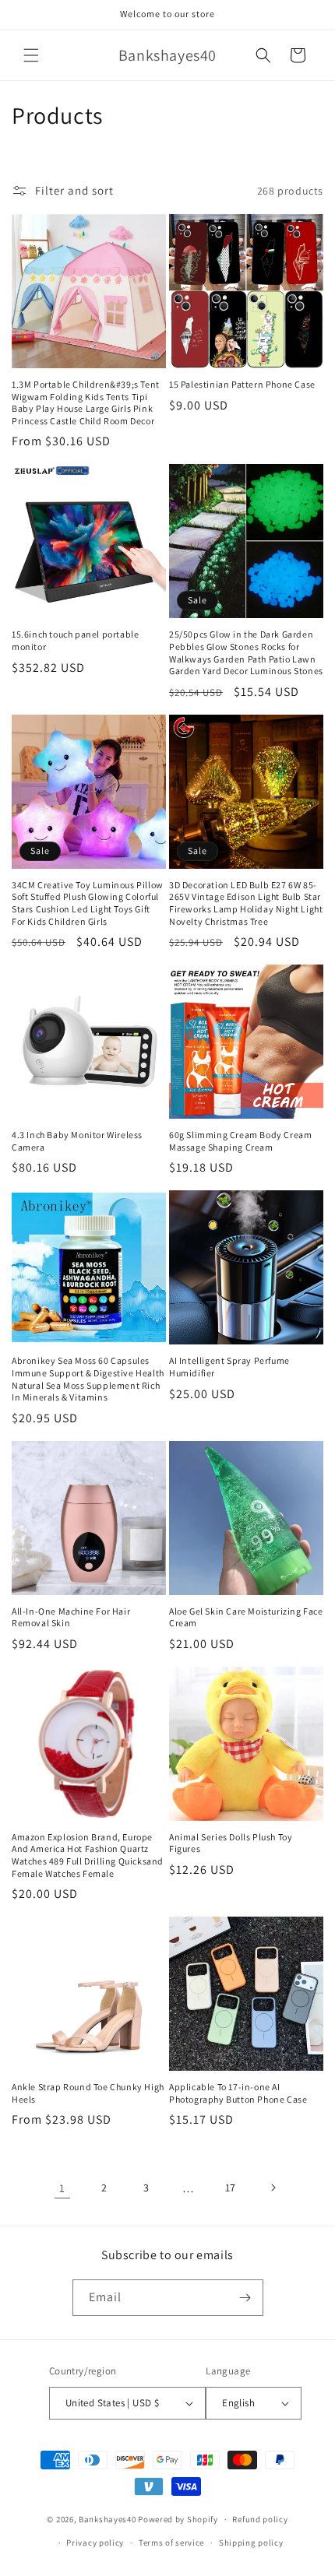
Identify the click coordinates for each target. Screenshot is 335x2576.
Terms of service (171, 2543)
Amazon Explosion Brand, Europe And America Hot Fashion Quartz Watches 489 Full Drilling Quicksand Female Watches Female (88, 1855)
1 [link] (62, 2188)
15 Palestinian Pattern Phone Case (242, 384)
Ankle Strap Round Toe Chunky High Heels (88, 2093)
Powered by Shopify (178, 2519)
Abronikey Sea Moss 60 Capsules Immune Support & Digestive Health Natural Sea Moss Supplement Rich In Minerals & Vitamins (88, 1379)
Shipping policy (251, 2543)
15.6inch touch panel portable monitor (75, 640)
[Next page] (273, 2188)
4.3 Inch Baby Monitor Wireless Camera (77, 1141)
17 (231, 2188)
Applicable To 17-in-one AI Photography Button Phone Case (238, 2093)
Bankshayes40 (107, 2519)
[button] (31, 55)
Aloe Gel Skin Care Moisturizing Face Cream (246, 1617)
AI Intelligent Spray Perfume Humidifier (229, 1367)
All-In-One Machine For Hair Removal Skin (71, 1617)
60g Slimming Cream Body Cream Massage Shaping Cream (240, 1141)
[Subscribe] (245, 2298)
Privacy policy (95, 2543)
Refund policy (260, 2519)
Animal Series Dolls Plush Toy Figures (231, 1843)
